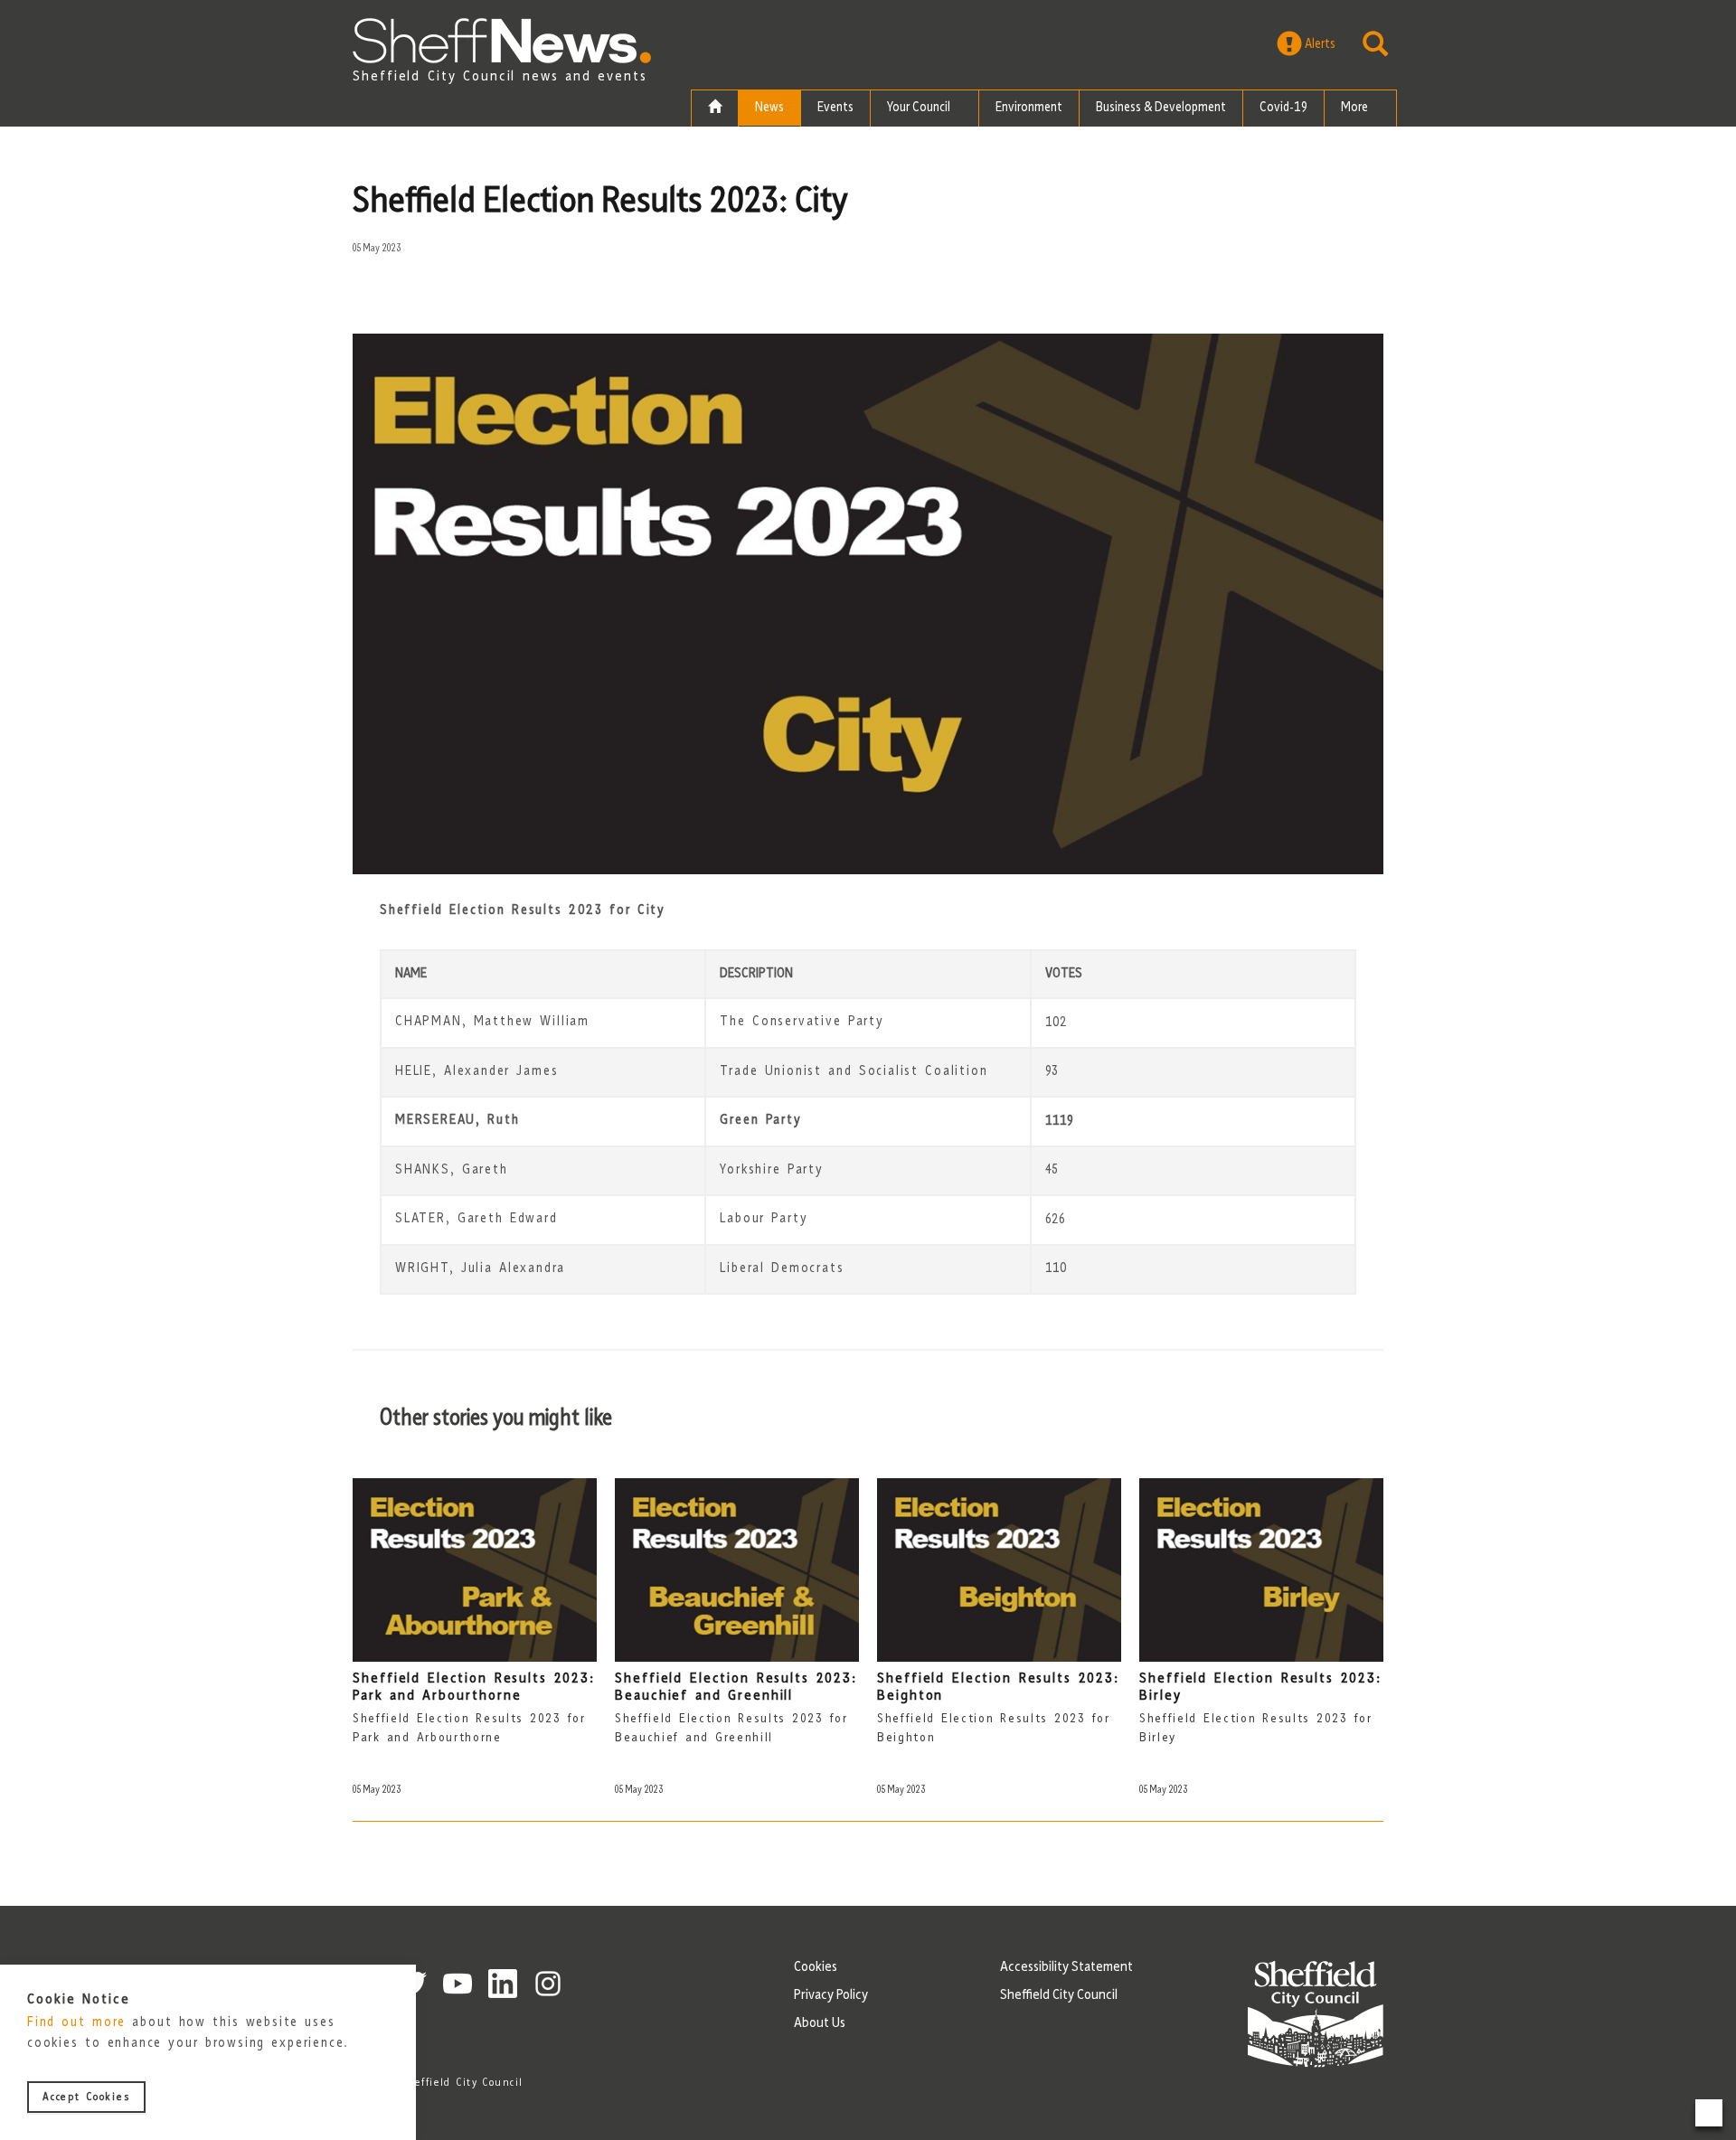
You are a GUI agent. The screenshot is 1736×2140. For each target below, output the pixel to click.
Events (835, 108)
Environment (1029, 108)
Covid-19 (1283, 108)
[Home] (715, 108)
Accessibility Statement (1066, 1967)
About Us (820, 2023)
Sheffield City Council (1059, 1995)
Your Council (920, 108)
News (769, 108)
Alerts (1319, 45)
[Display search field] (1375, 44)
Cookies (816, 1967)
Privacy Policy (831, 1995)
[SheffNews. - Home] (502, 41)
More (1356, 108)
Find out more (76, 2024)
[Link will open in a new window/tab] (458, 1984)
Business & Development (1161, 108)
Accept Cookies (86, 2098)
